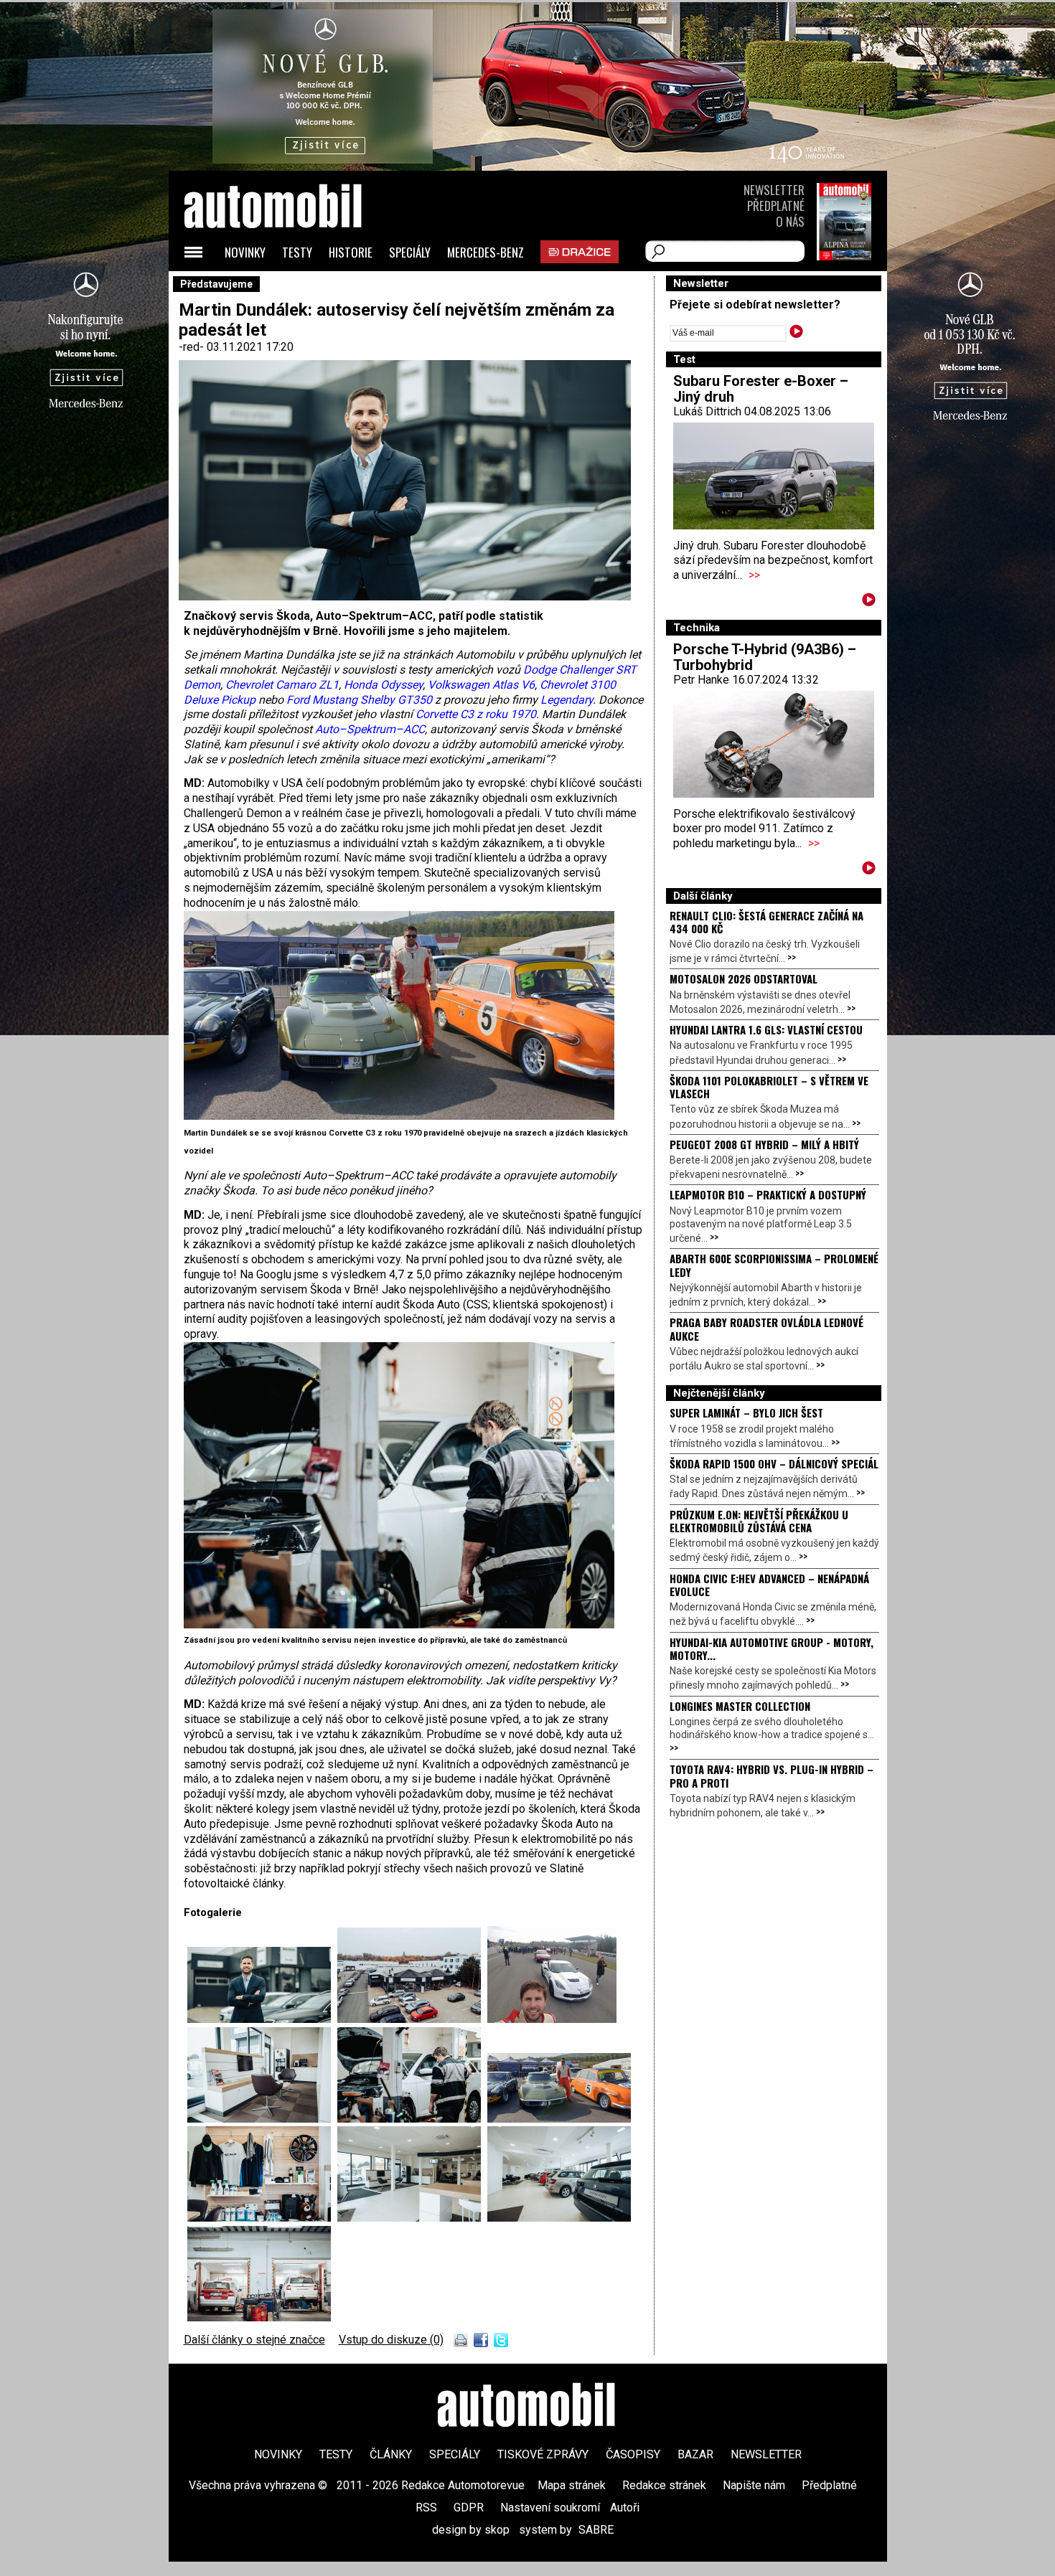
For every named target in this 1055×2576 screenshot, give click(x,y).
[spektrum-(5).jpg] (262, 2218)
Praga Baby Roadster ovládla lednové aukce (766, 1329)
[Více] (869, 602)
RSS (426, 2507)
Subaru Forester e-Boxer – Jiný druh (761, 389)
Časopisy (633, 2454)
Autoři (625, 2507)
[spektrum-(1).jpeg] (399, 1116)
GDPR (469, 2507)
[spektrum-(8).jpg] (262, 2019)
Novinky (245, 252)
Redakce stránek (664, 2485)
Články (391, 2454)
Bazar (695, 2454)
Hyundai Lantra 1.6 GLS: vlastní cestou (766, 1029)
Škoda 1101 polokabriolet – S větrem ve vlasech (769, 1087)
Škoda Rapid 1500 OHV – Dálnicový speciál (774, 1463)
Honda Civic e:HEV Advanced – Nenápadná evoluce (769, 1585)
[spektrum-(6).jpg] (412, 2218)
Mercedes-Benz (486, 252)
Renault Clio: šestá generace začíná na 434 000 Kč (766, 922)
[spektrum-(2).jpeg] (552, 2019)
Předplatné (776, 206)
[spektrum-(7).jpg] (559, 2218)
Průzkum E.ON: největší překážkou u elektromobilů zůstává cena (759, 1521)
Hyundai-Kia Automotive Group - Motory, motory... (772, 1648)
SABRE (596, 2530)
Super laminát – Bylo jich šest (746, 1412)
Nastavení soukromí (550, 2507)
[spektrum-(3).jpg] (399, 1624)
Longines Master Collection (740, 1706)
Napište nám (754, 2485)
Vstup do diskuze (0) (391, 2340)
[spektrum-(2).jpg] (262, 2119)
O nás (790, 221)
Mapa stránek (572, 2485)
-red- (193, 347)
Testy (297, 252)
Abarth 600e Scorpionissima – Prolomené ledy (774, 1265)
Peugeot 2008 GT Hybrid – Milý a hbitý (764, 1144)
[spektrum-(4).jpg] (259, 2317)
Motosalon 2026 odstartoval (744, 978)
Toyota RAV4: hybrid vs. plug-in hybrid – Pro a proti (772, 1775)
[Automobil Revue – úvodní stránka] (292, 287)
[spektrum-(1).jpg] (412, 2019)
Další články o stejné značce (254, 2340)
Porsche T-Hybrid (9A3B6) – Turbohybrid (765, 657)
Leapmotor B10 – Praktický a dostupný (768, 1194)
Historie (351, 252)
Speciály (410, 252)
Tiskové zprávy (543, 2454)
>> (754, 575)
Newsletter (774, 190)
